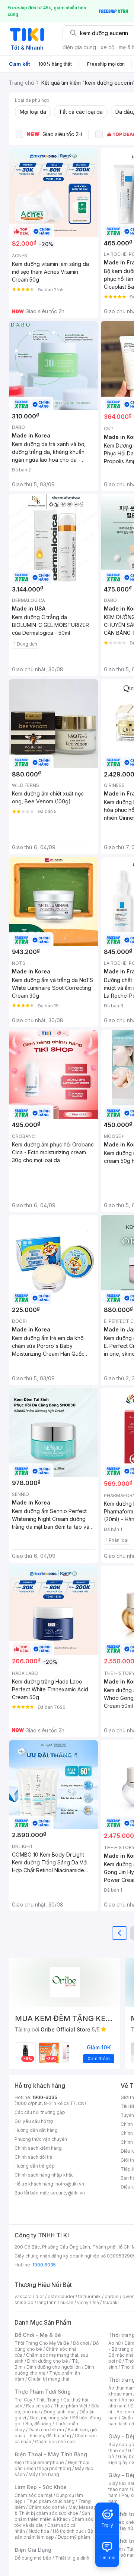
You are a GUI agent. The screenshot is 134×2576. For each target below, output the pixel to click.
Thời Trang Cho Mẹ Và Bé (42, 2343)
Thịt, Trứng (48, 2400)
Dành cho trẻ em (46, 2430)
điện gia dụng (79, 47)
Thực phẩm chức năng (50, 2501)
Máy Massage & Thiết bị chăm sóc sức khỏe (57, 2510)
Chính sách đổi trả (33, 2157)
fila (96, 2302)
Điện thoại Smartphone (39, 2462)
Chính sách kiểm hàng (38, 2148)
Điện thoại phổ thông (49, 2468)
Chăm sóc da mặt (33, 2495)
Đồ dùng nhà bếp (33, 2558)
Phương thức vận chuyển (41, 2139)
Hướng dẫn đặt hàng (36, 2130)
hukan (67, 2302)
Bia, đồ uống (38, 2424)
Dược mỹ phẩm (74, 2537)
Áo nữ (114, 2343)
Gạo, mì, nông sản (49, 2418)
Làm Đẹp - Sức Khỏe (41, 2487)
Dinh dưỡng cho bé (48, 2361)
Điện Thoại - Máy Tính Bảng (51, 2454)
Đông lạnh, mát (60, 2412)
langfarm (47, 2302)
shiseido (24, 2302)
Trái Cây (23, 2400)
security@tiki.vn (68, 2193)
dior (40, 2296)
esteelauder (61, 2296)
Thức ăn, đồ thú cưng (49, 2436)
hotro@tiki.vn (70, 2184)
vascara (23, 2296)
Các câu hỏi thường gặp (40, 2112)
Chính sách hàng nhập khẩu (44, 2175)
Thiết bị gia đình (72, 2558)
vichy (83, 2302)
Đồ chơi (81, 2343)
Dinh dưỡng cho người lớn (54, 2367)
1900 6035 (44, 2265)
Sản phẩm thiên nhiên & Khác (52, 2516)
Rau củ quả (38, 2406)
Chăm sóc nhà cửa (55, 2442)
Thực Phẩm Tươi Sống (43, 2392)
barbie (112, 2296)
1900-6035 (45, 2097)
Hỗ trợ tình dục (68, 2531)
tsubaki (111, 2302)
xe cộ (107, 47)
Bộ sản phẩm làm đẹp (54, 2534)
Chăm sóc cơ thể (47, 2507)
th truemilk (90, 2296)
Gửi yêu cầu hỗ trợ (34, 2121)
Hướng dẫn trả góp (35, 2166)
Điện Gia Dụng (33, 2550)
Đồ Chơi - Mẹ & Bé (38, 2335)
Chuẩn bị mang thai (49, 2379)
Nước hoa (39, 2531)
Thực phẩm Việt (71, 2406)
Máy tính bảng (44, 2474)
